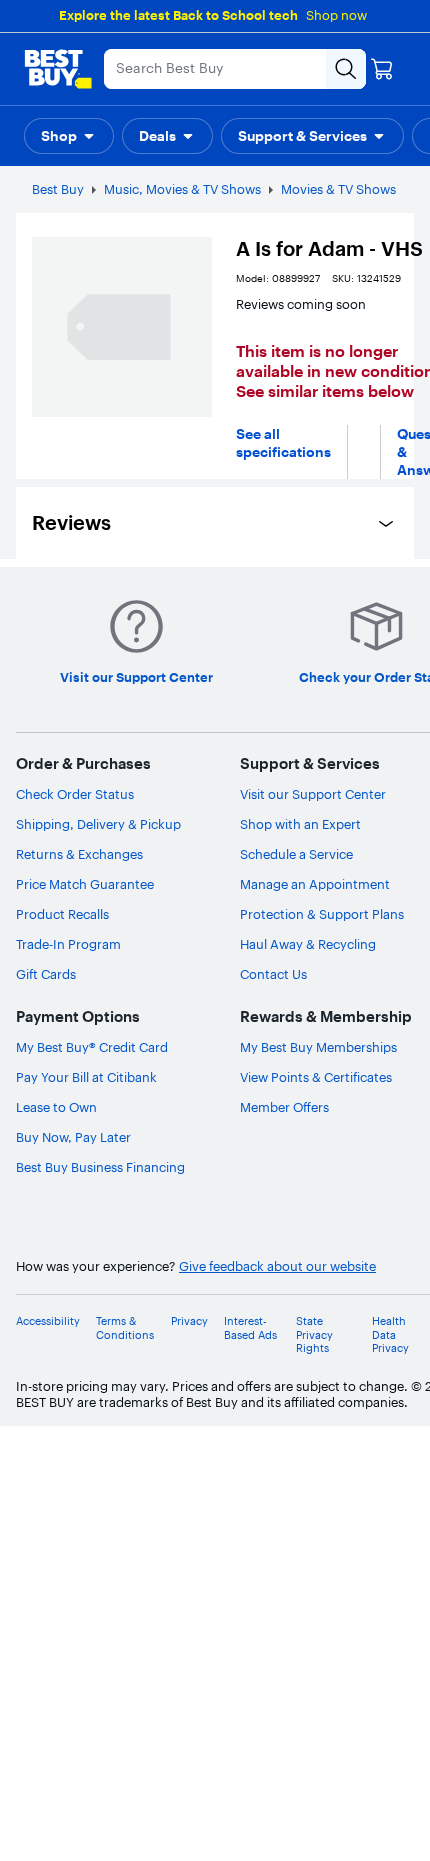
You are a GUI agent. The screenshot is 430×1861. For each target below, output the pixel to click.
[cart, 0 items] (382, 69)
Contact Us (273, 974)
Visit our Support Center (313, 794)
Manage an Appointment (315, 884)
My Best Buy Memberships (318, 1047)
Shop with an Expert (300, 824)
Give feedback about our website (277, 1266)
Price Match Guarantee (85, 884)
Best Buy (58, 189)
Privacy (189, 1321)
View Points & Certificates (316, 1077)
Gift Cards (46, 974)
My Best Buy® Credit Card (92, 1047)
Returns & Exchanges (79, 854)
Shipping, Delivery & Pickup (98, 824)
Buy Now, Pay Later (73, 1137)
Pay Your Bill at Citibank (86, 1077)
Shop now (336, 15)
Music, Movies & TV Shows (182, 189)
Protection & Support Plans (322, 914)
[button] (69, 136)
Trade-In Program (68, 944)
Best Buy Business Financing (100, 1167)
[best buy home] (58, 69)
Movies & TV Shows (338, 189)
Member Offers (284, 1107)
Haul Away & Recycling (308, 944)
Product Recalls (62, 914)
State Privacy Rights (314, 1334)
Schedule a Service (296, 854)
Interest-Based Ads (250, 1328)
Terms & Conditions (125, 1328)
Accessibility (48, 1321)
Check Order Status (75, 794)
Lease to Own (56, 1107)
